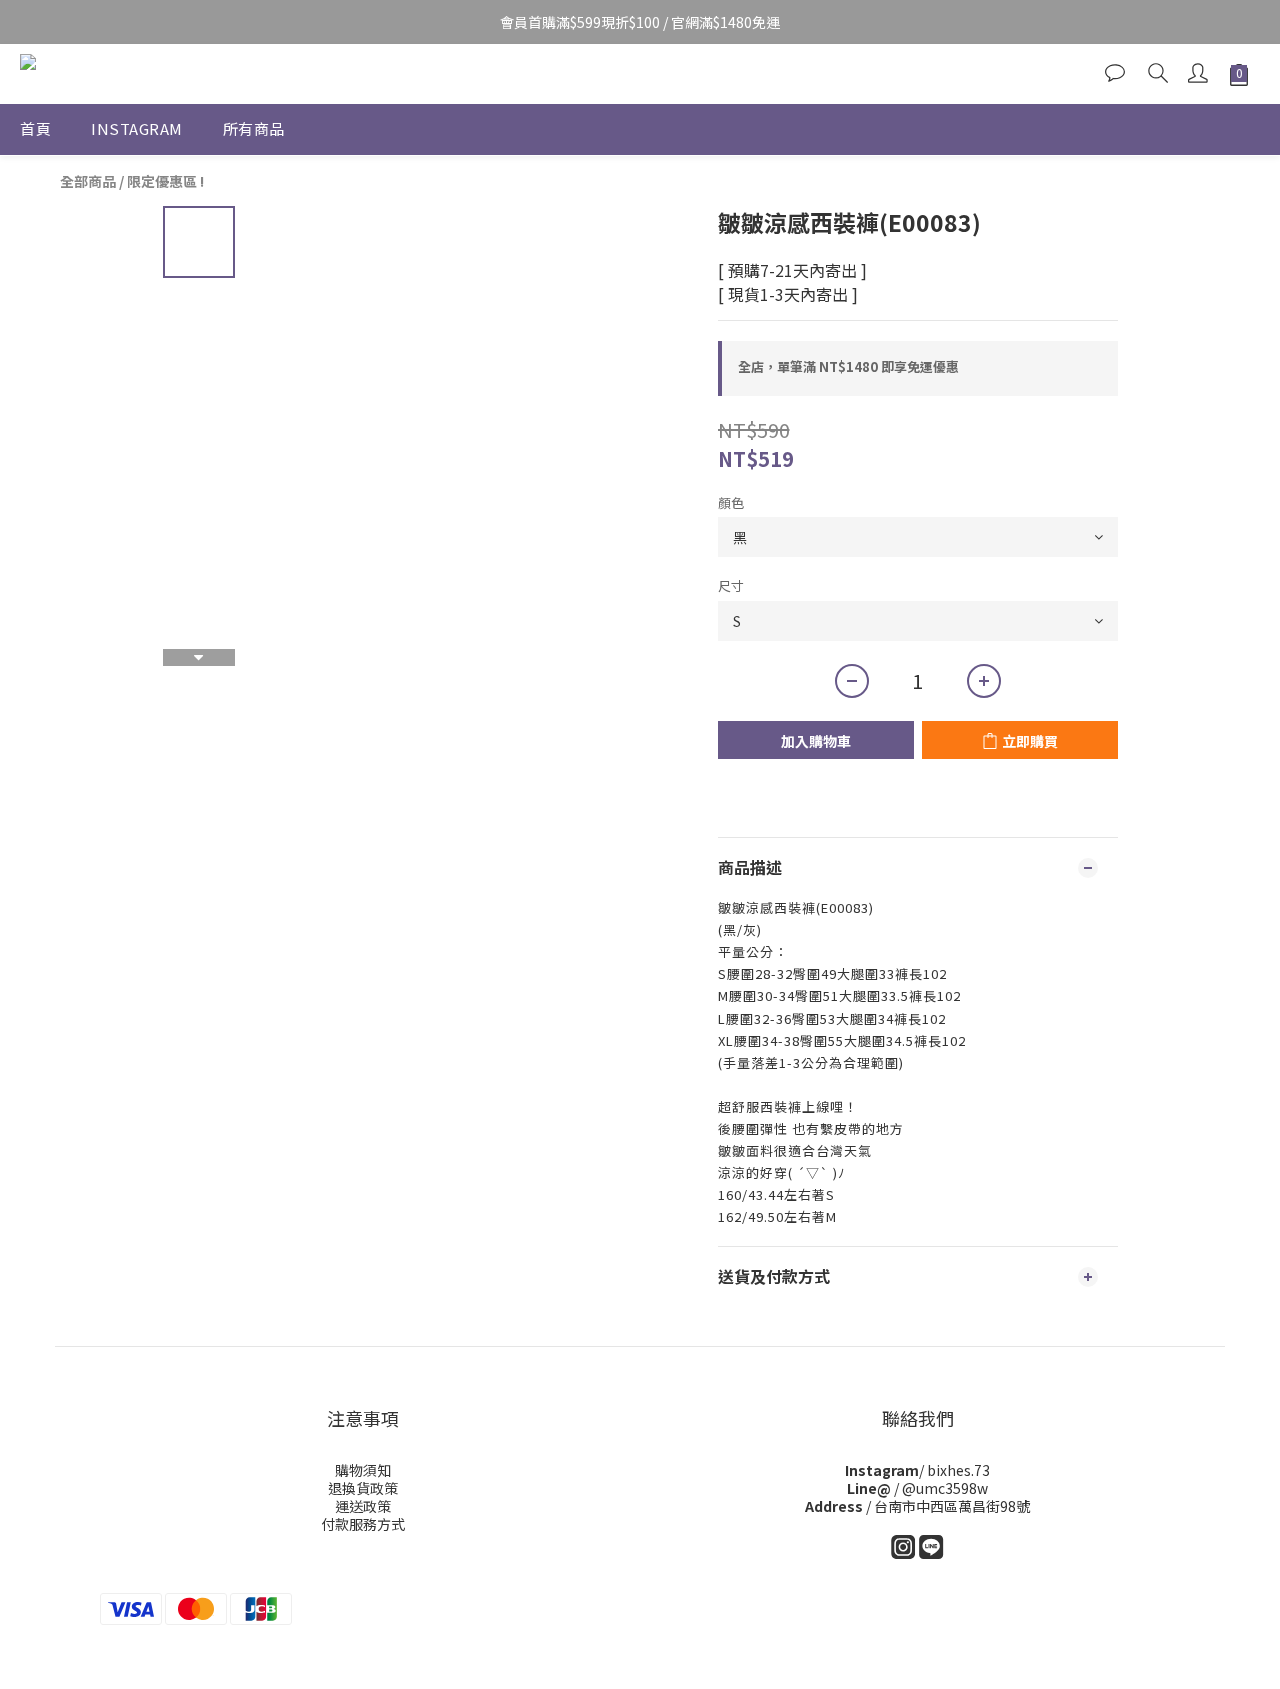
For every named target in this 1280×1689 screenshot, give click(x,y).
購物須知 (363, 1470)
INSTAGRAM (137, 128)
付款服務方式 (363, 1524)
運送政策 (363, 1506)
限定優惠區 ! (165, 181)
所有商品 (254, 128)
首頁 (35, 128)
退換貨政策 (363, 1488)
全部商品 (88, 181)
